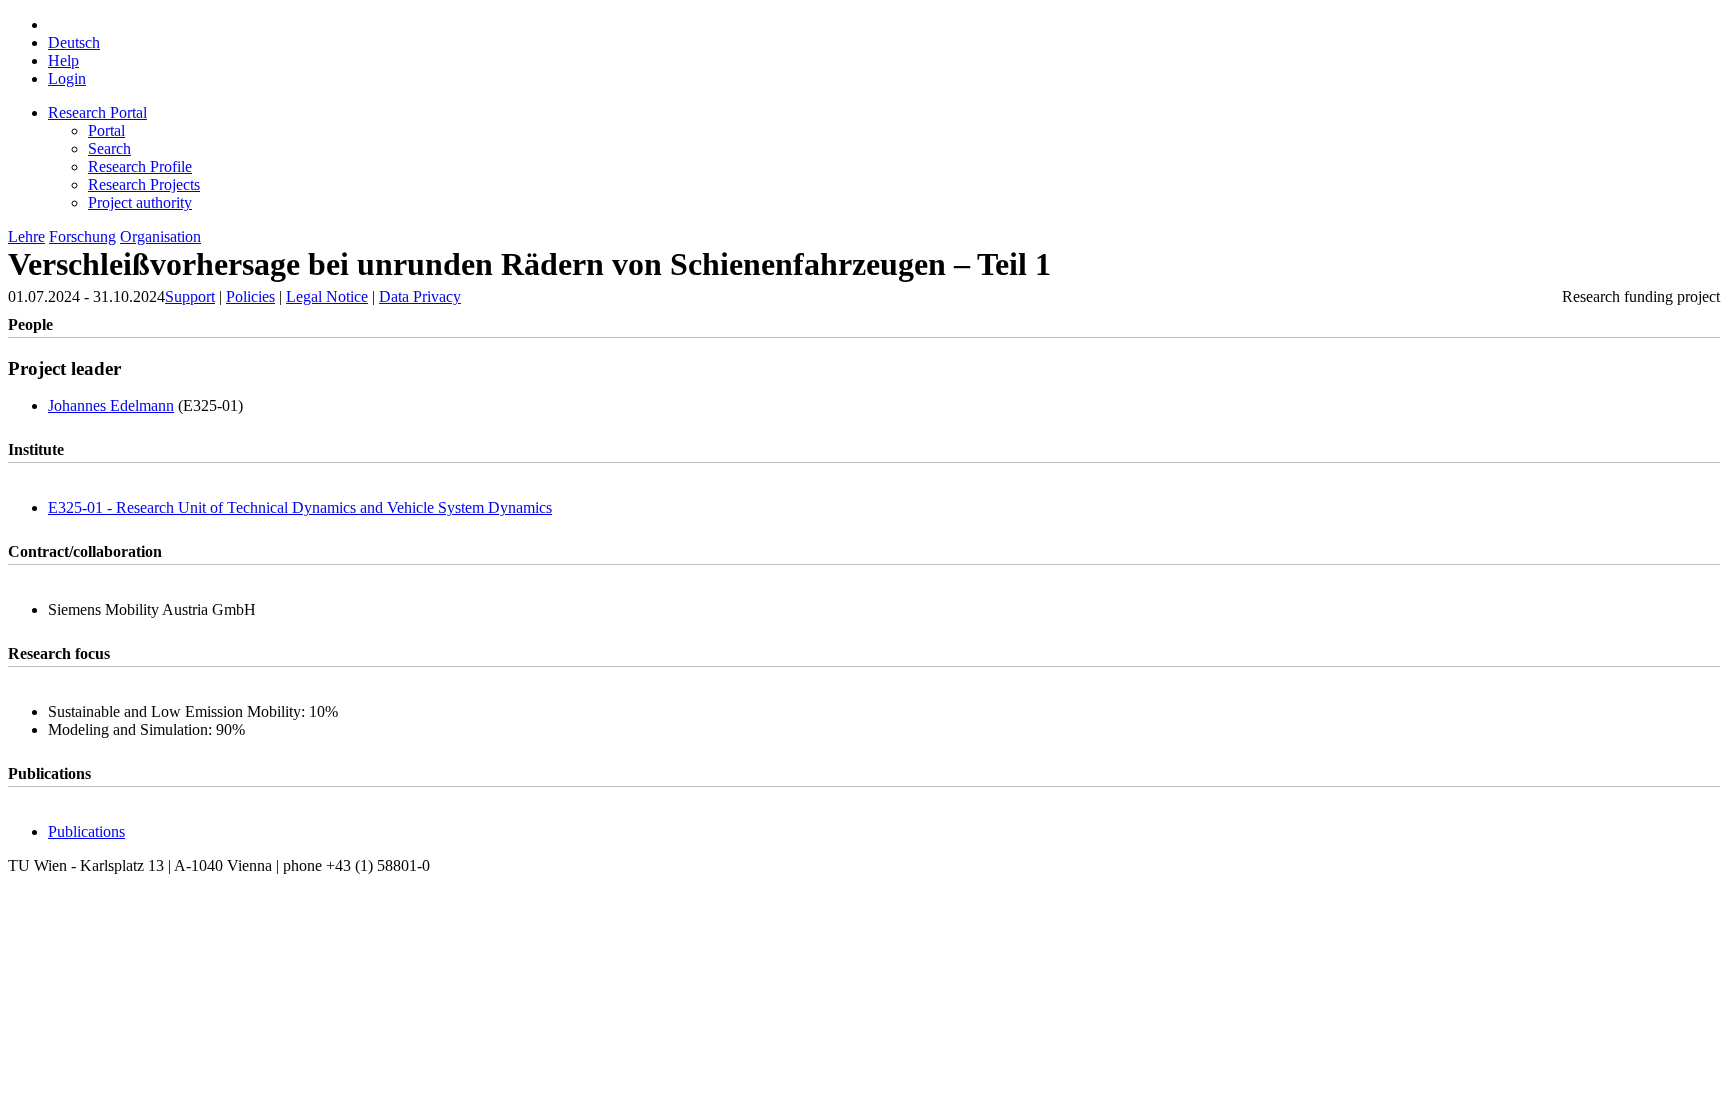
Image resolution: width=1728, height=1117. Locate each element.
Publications (86, 831)
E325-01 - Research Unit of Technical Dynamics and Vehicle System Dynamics (300, 507)
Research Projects (144, 184)
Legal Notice (327, 296)
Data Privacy (420, 296)
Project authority (140, 202)
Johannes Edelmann (111, 405)
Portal (106, 130)
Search (109, 148)
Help (63, 60)
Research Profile (140, 166)
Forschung (82, 236)
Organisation (160, 236)
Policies (250, 296)
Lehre (26, 236)
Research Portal (97, 112)
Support (190, 296)
